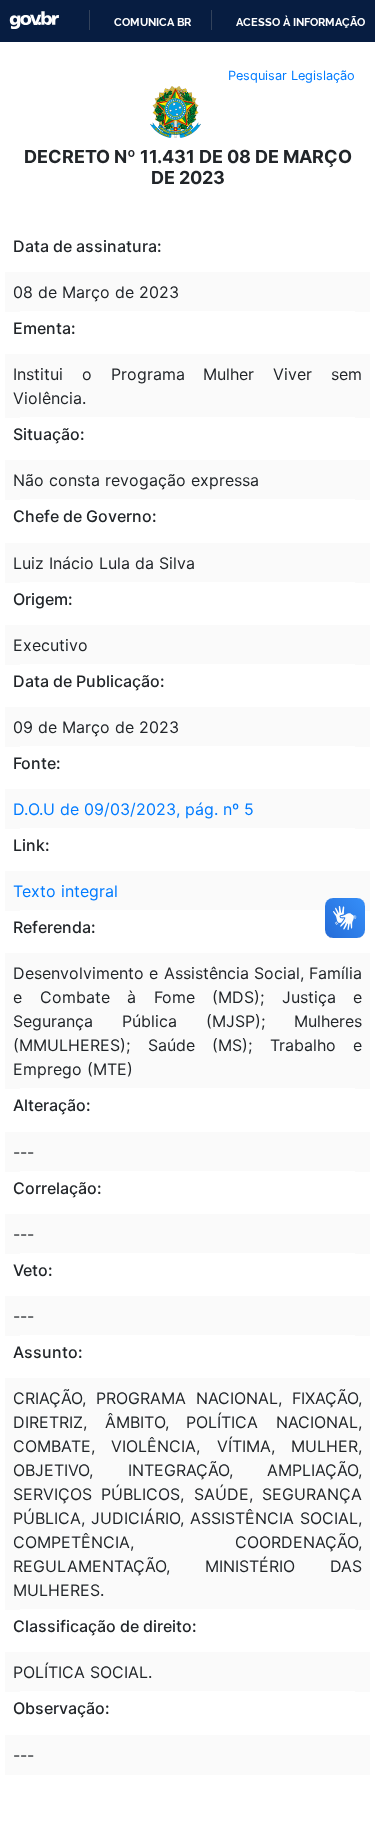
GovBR (34, 20)
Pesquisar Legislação (291, 75)
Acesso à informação (300, 22)
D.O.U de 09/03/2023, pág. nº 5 (133, 809)
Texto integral (65, 891)
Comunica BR (152, 22)
